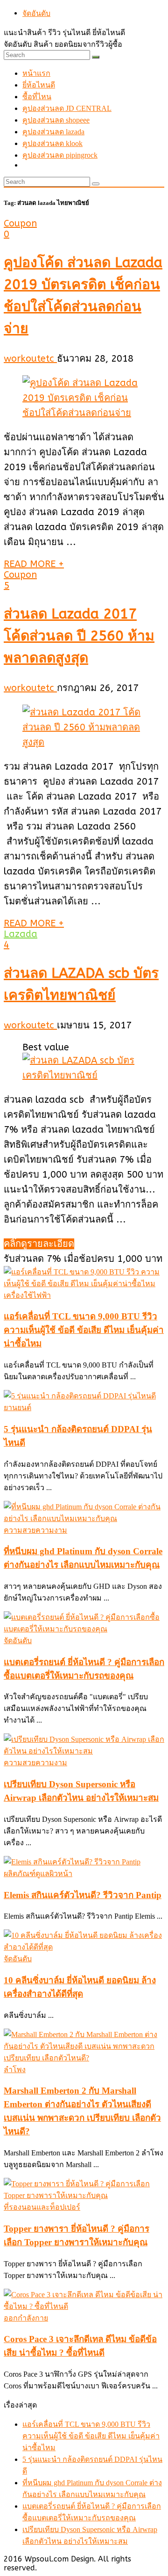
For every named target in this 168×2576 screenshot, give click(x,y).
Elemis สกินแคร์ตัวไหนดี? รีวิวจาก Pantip (83, 1895)
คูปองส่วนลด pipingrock (60, 155)
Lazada (21, 934)
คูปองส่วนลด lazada (53, 132)
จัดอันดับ (36, 13)
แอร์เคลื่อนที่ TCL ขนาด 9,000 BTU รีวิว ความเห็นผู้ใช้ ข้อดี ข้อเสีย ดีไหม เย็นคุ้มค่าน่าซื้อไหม (84, 1330)
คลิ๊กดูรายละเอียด (39, 1244)
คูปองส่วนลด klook (52, 143)
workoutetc (30, 359)
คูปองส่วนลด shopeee (56, 120)
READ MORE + (34, 564)
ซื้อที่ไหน (37, 97)
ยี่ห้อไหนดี (39, 85)
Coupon (20, 223)
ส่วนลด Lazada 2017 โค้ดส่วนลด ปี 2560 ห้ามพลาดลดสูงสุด (79, 636)
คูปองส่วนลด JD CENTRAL (67, 108)
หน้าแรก (36, 73)
